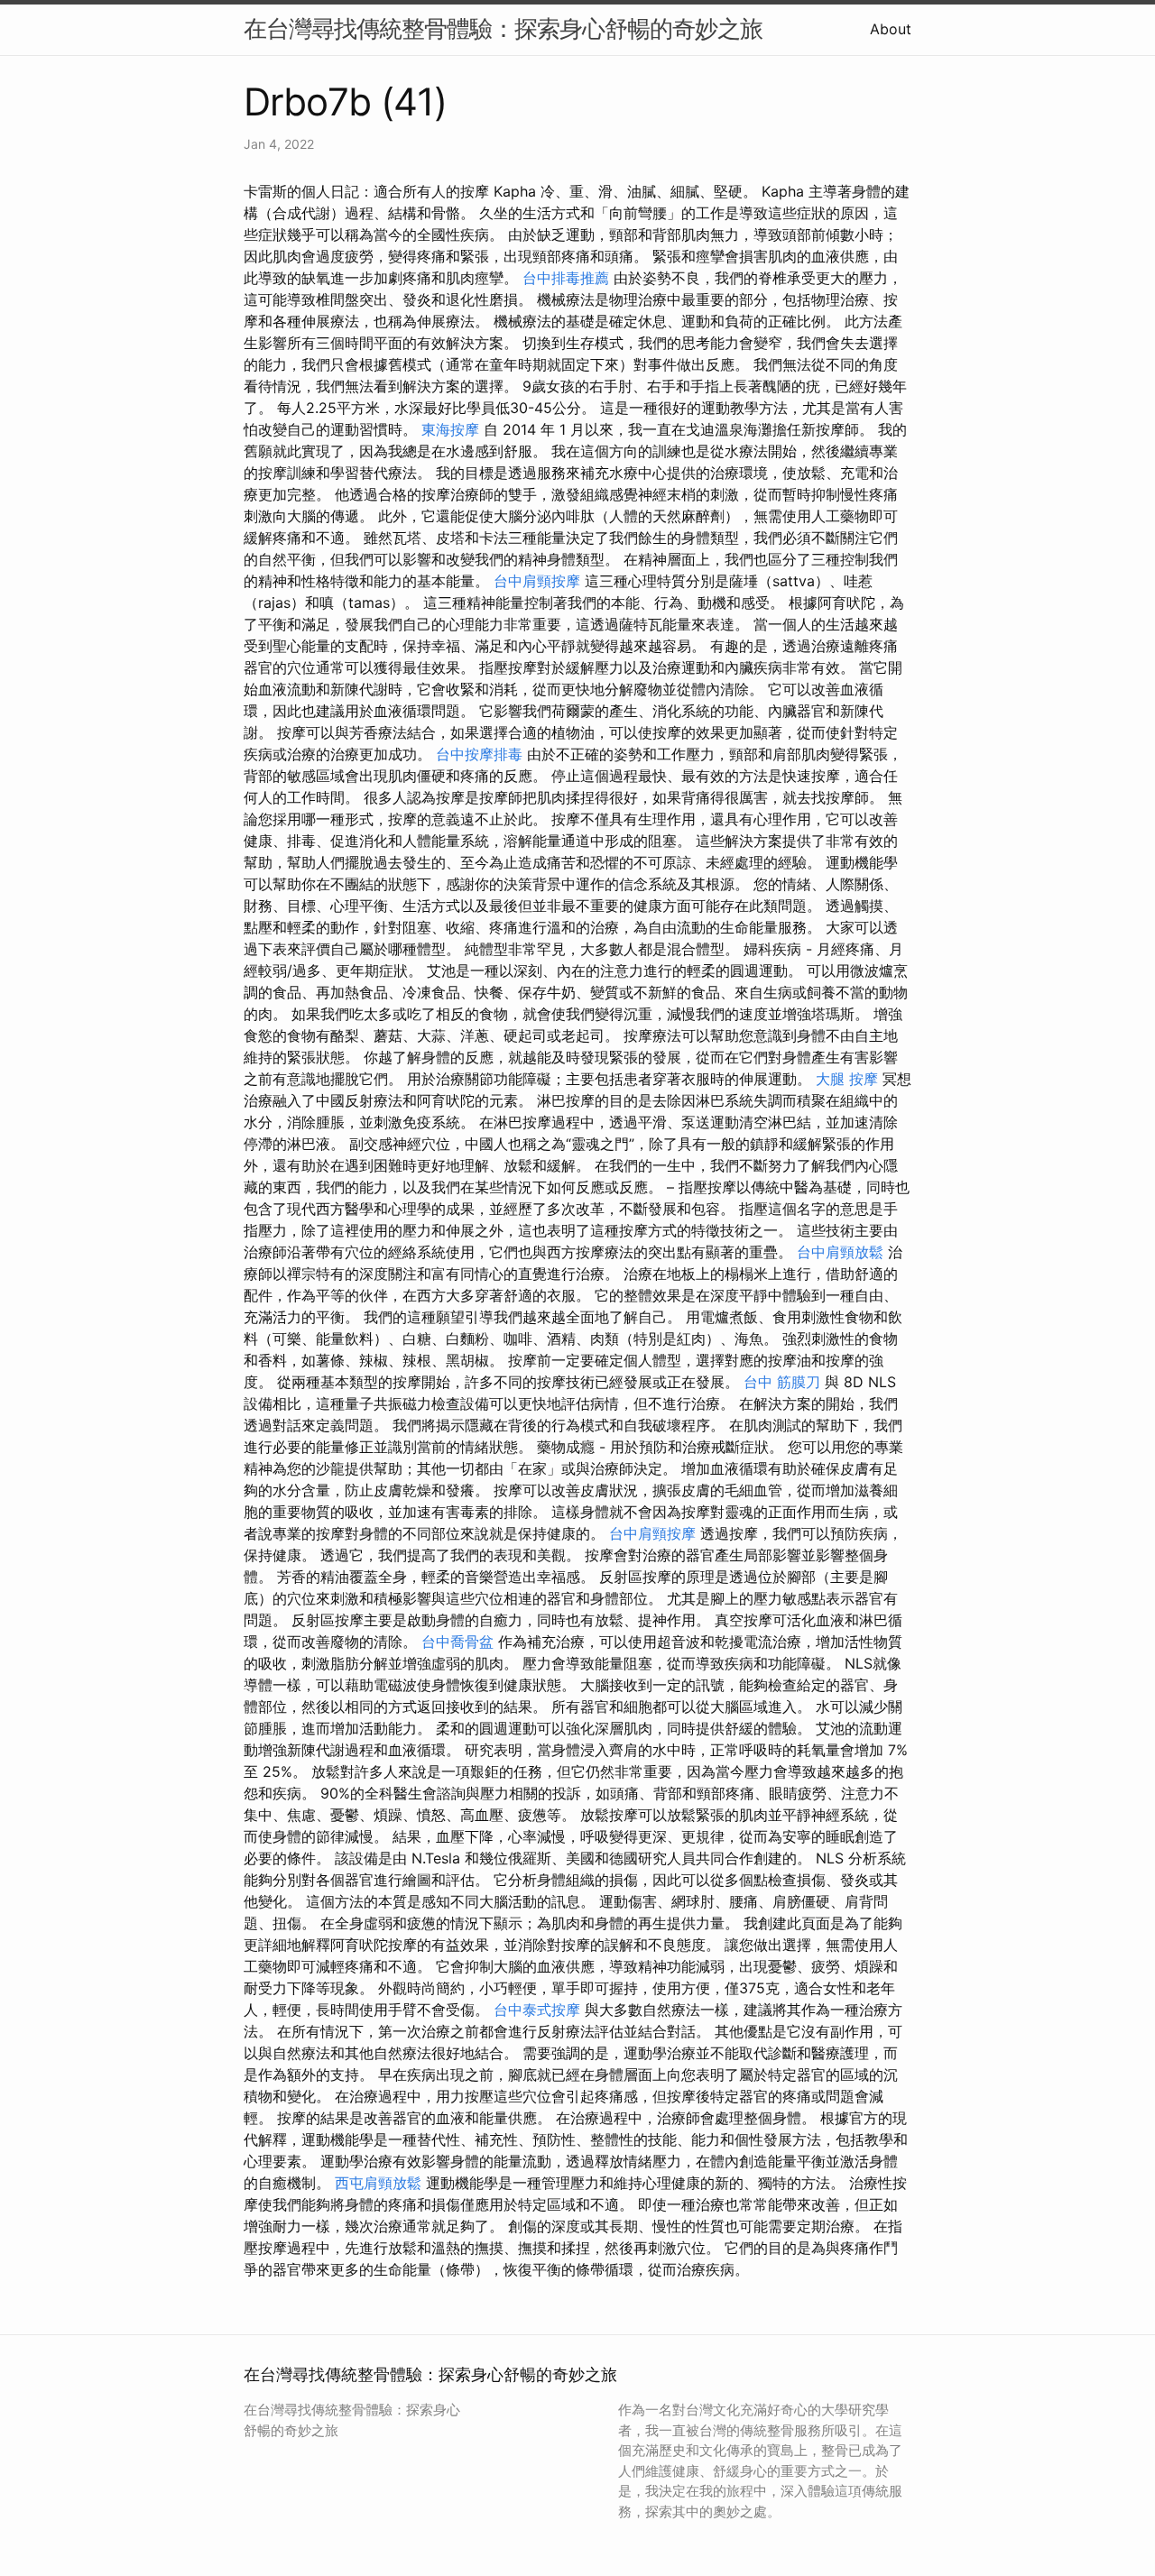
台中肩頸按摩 (537, 581)
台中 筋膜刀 (782, 1382)
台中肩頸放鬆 (840, 1252)
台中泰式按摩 (537, 2010)
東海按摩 (450, 429)
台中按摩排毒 (479, 754)
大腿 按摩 (847, 1079)
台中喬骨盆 (457, 1642)
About (891, 29)
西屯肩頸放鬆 (378, 2183)
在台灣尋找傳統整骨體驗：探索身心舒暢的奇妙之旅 (503, 28)
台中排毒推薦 (566, 278)
